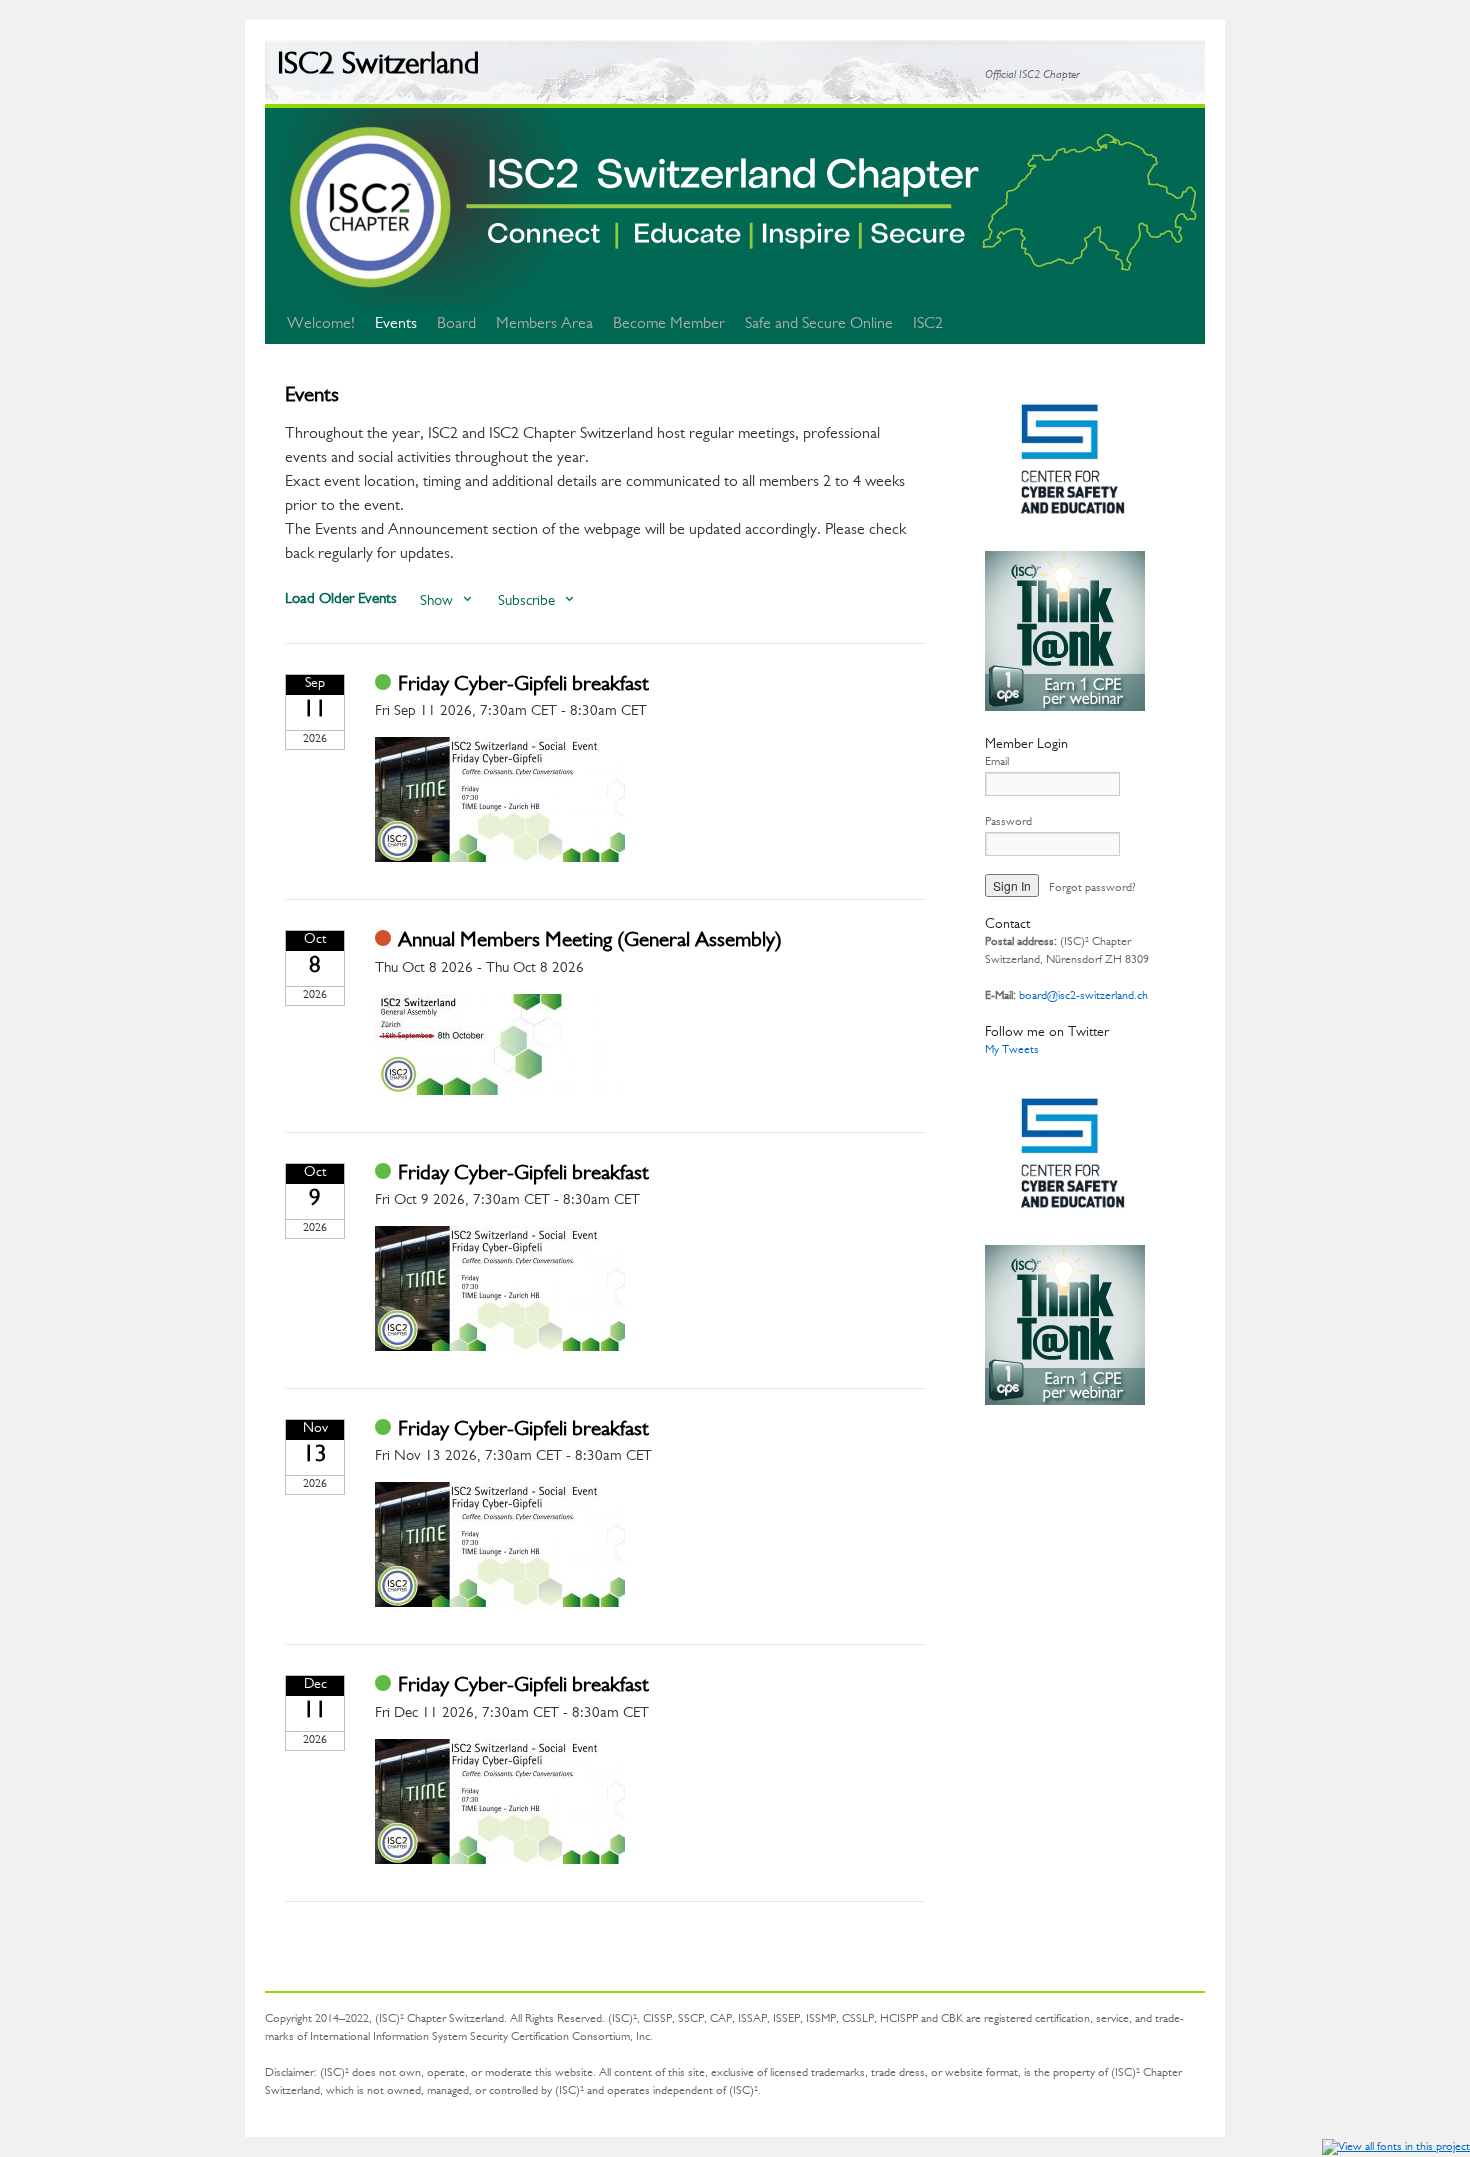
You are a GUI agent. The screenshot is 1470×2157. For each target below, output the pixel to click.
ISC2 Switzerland (378, 68)
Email (997, 763)
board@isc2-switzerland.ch (1083, 997)
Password (1008, 823)
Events (396, 325)
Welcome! (321, 325)
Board (456, 325)
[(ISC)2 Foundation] (1065, 542)
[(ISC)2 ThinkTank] (1065, 709)
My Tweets (1012, 1051)
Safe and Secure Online (819, 325)
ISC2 (928, 325)
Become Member (669, 325)
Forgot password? (1092, 889)
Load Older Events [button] (341, 600)
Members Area (544, 325)
